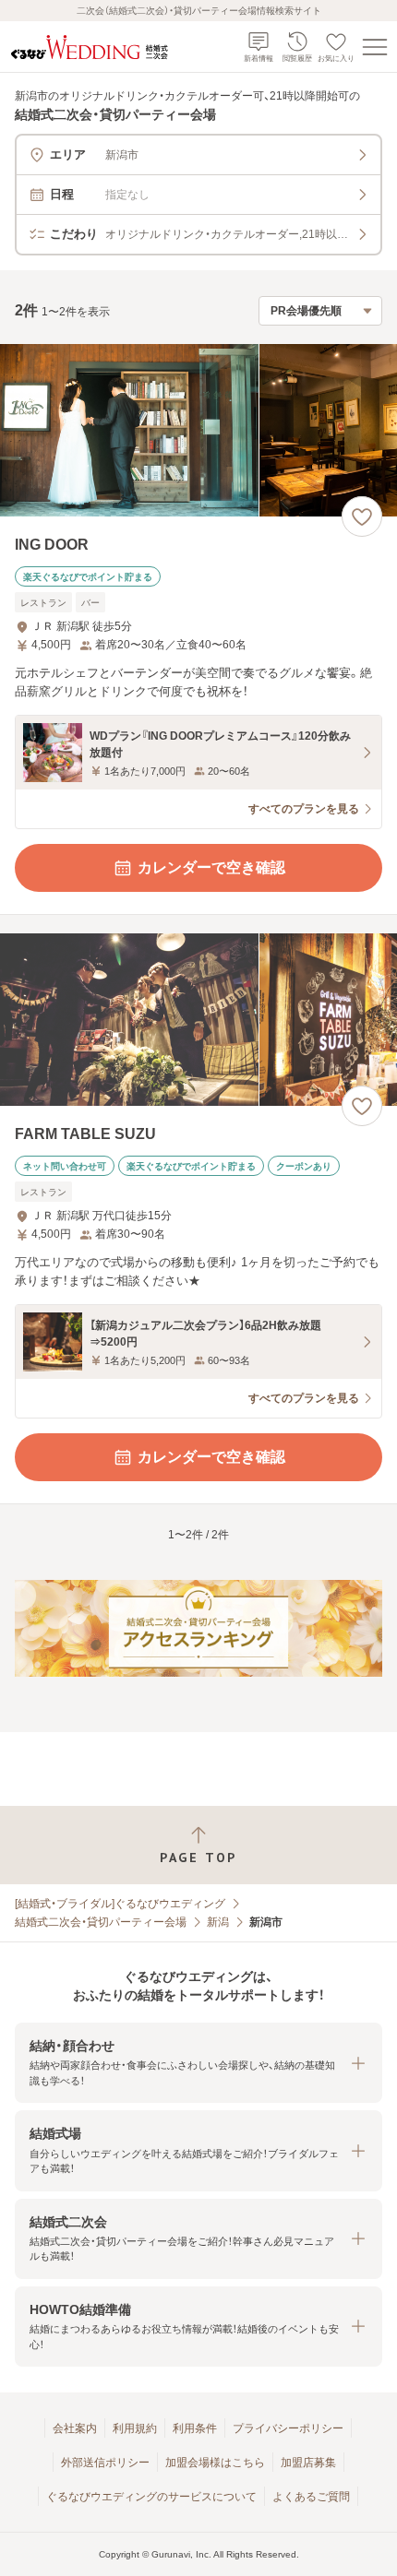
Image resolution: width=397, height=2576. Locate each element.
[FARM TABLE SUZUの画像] (198, 1020)
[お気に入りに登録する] (362, 516)
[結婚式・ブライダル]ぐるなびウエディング (120, 1904)
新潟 (218, 1922)
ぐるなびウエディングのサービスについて (151, 2497)
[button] (198, 2063)
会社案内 (75, 2428)
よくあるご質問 (311, 2497)
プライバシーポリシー (288, 2428)
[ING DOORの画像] (198, 430)
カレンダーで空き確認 (211, 867)
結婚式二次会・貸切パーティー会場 (101, 1922)
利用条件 (195, 2428)
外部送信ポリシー (105, 2463)
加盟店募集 (308, 2463)
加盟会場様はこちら (215, 2463)
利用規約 (135, 2428)
